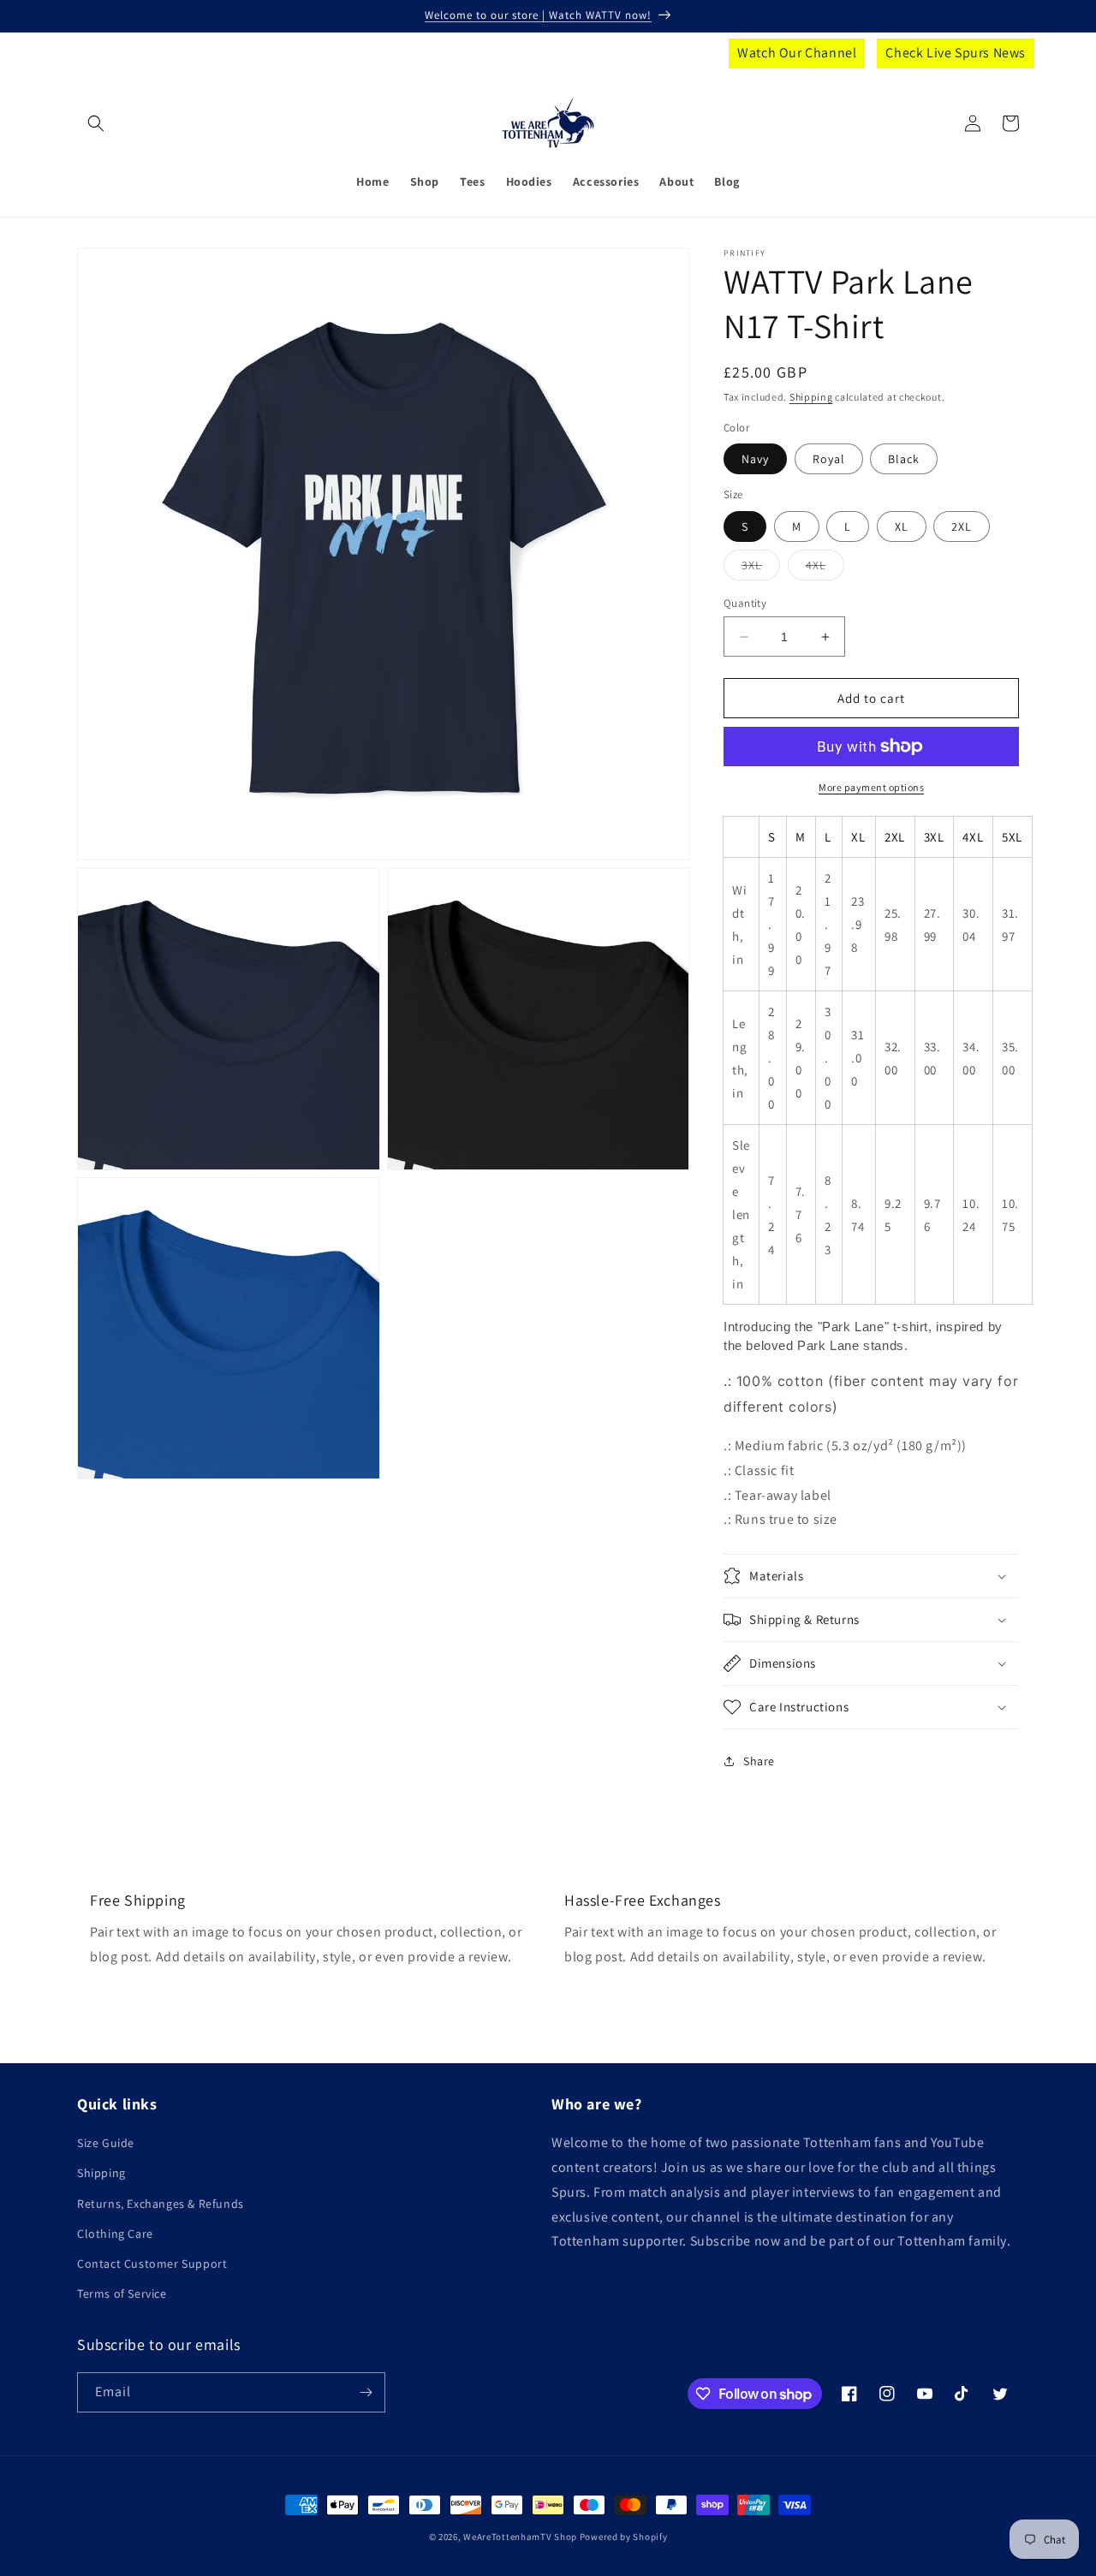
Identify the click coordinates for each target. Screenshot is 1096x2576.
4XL (825, 568)
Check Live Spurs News (956, 53)
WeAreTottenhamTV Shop (520, 2537)
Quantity (745, 603)
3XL (761, 568)
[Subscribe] (366, 2392)
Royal (829, 459)
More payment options (871, 787)
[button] (96, 123)
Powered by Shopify (624, 2537)
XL (902, 527)
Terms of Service (122, 2293)
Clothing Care (115, 2234)
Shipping (811, 397)
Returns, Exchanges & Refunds (161, 2204)
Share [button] (759, 1761)
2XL (962, 527)
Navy (755, 459)
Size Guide (106, 2143)
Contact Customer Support (152, 2264)
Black (904, 459)
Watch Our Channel (797, 53)
